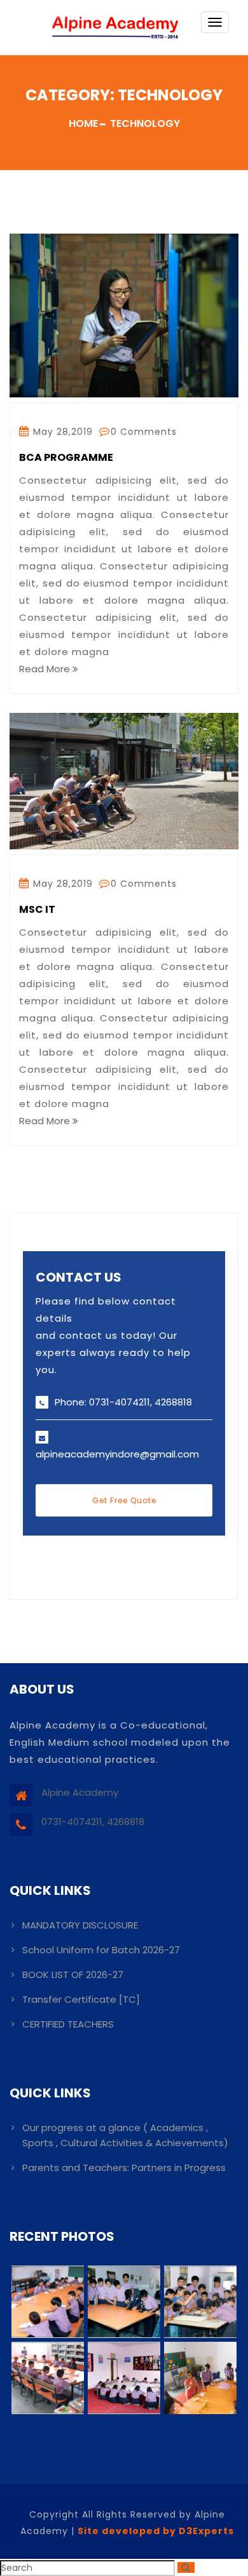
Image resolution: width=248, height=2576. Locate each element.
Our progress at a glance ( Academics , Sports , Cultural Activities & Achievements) (125, 2135)
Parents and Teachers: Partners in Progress (124, 2168)
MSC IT (37, 910)
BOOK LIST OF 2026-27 (73, 1975)
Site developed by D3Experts (156, 2531)
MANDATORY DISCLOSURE (80, 1925)
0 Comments (144, 432)
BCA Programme (66, 458)
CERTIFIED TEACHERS (68, 2024)
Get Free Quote (124, 1500)
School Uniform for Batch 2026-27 (101, 1950)
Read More (46, 669)
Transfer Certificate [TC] (81, 1999)
